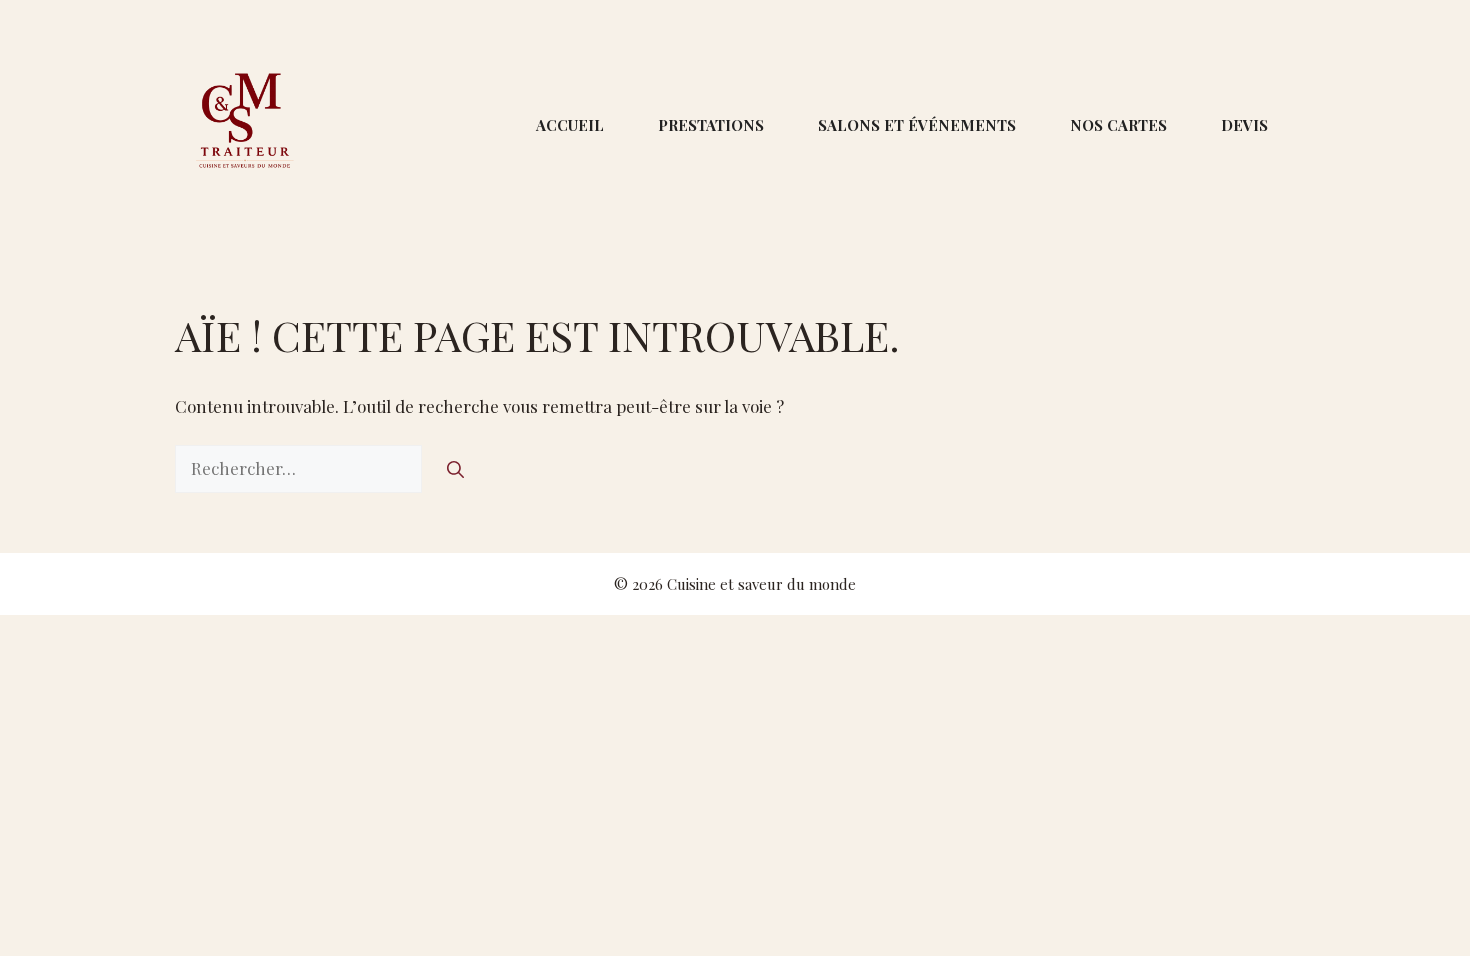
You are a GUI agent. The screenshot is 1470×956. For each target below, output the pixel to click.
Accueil (570, 125)
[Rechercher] (455, 469)
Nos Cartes (1118, 125)
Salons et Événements (917, 125)
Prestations (711, 125)
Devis (1244, 125)
